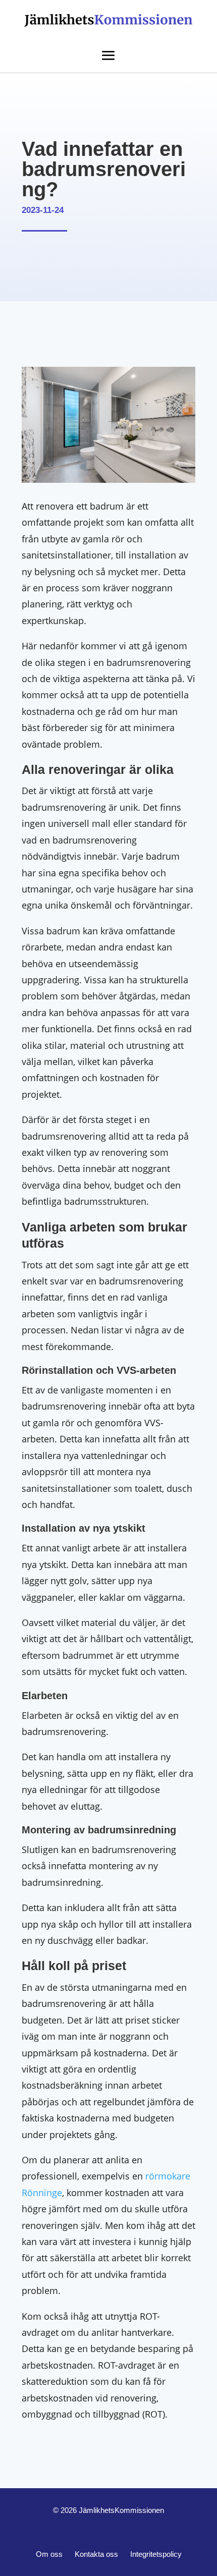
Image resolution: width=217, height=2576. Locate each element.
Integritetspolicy (156, 2554)
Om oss (49, 2554)
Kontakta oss (96, 2554)
